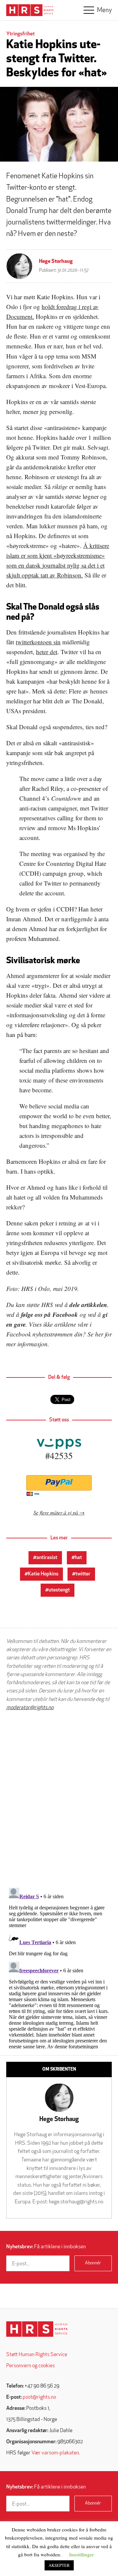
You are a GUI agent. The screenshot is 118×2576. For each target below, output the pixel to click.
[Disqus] (59, 1799)
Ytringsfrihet (20, 34)
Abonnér (93, 2263)
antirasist (47, 1558)
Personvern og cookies (30, 2366)
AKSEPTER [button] (59, 2565)
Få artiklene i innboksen (46, 2247)
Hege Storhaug (56, 262)
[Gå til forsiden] (37, 2329)
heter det (47, 652)
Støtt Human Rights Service (37, 2355)
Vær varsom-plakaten (55, 2453)
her (99, 1334)
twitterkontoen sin (38, 642)
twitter (83, 1574)
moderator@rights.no (30, 1708)
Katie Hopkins (43, 1574)
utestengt (59, 1590)
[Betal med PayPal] (59, 1483)
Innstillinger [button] (81, 2554)
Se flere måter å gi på (56, 1512)
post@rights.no (39, 2397)
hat (78, 1558)
